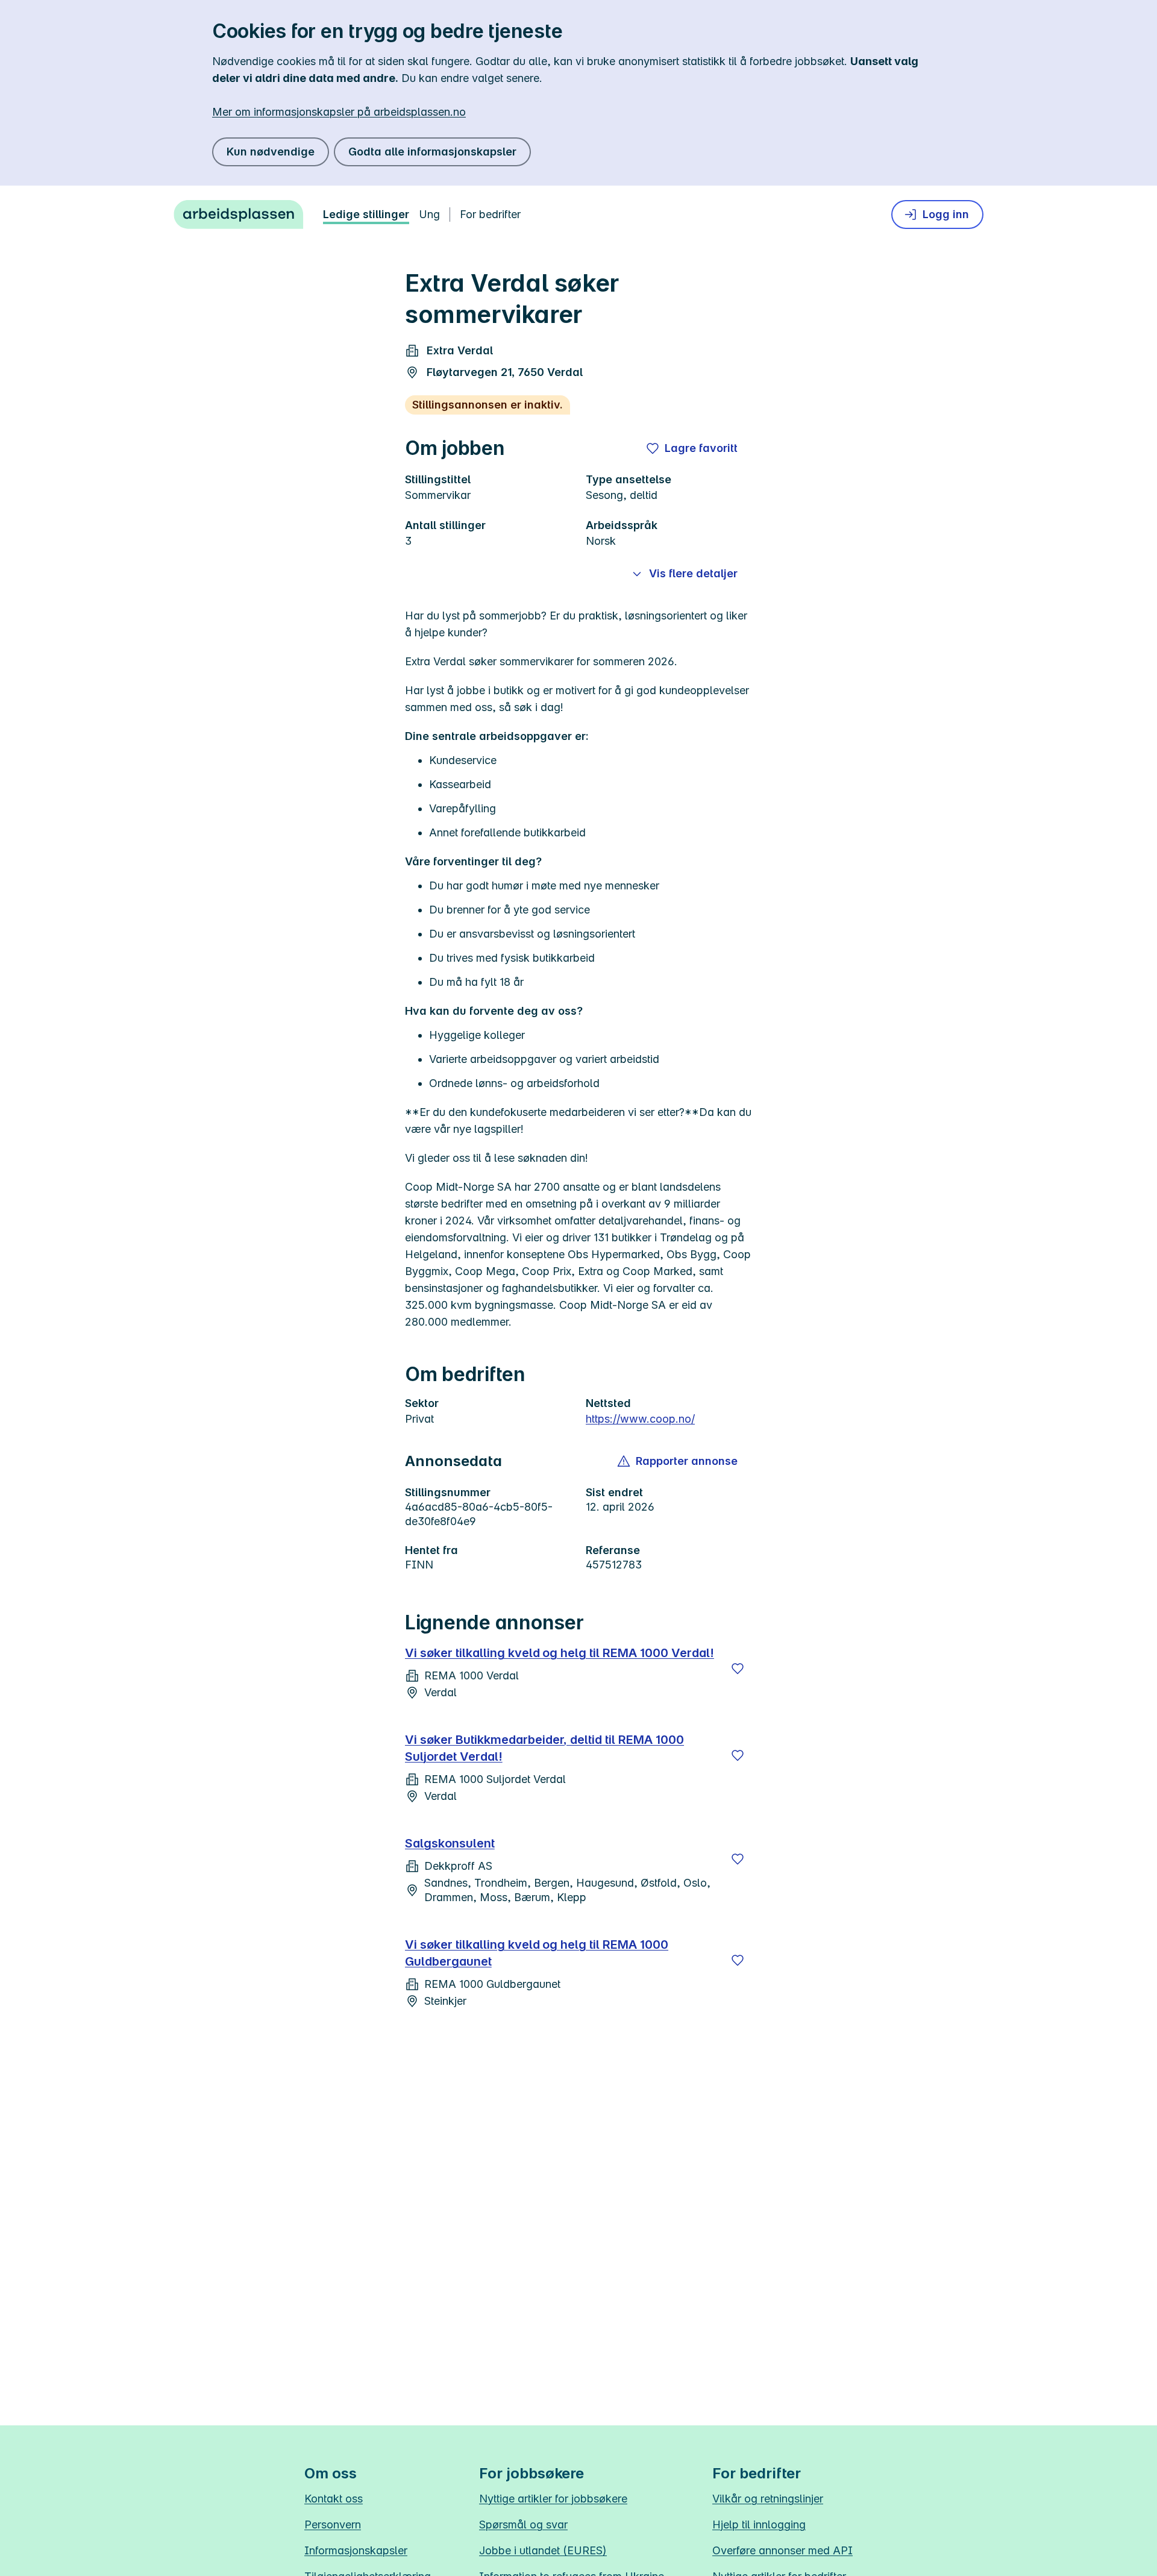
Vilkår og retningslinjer (768, 2499)
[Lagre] (738, 1669)
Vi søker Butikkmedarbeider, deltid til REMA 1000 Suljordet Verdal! (544, 1748)
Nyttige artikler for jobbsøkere (553, 2499)
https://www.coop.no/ (640, 1419)
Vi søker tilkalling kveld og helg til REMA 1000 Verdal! (560, 1653)
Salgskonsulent (450, 1843)
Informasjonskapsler (356, 2550)
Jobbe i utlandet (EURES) (543, 2550)
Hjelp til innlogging (759, 2524)
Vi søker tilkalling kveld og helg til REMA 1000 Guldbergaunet (537, 1953)
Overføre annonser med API (782, 2550)
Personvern (333, 2524)
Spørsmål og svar (523, 2524)
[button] (678, 1461)
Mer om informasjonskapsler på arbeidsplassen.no (339, 112)
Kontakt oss (334, 2499)
